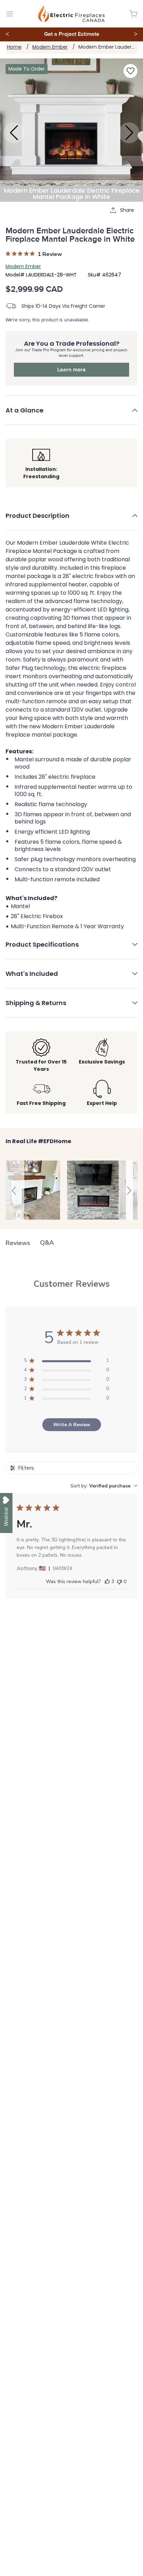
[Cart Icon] (133, 14)
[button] (71, 415)
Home (14, 47)
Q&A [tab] (47, 1243)
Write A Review (72, 1425)
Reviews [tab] (18, 1243)
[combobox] (104, 1486)
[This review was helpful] (107, 1582)
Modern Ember (50, 47)
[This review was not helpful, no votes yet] (119, 1582)
